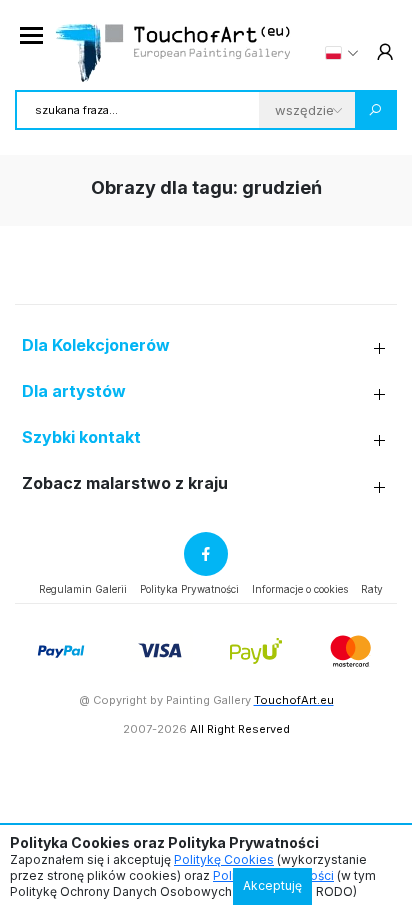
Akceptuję (272, 885)
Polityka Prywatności (189, 589)
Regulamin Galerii (83, 589)
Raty (372, 589)
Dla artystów (74, 391)
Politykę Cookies (224, 859)
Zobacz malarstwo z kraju (125, 483)
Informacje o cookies (300, 589)
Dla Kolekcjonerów (96, 345)
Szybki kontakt (81, 437)
